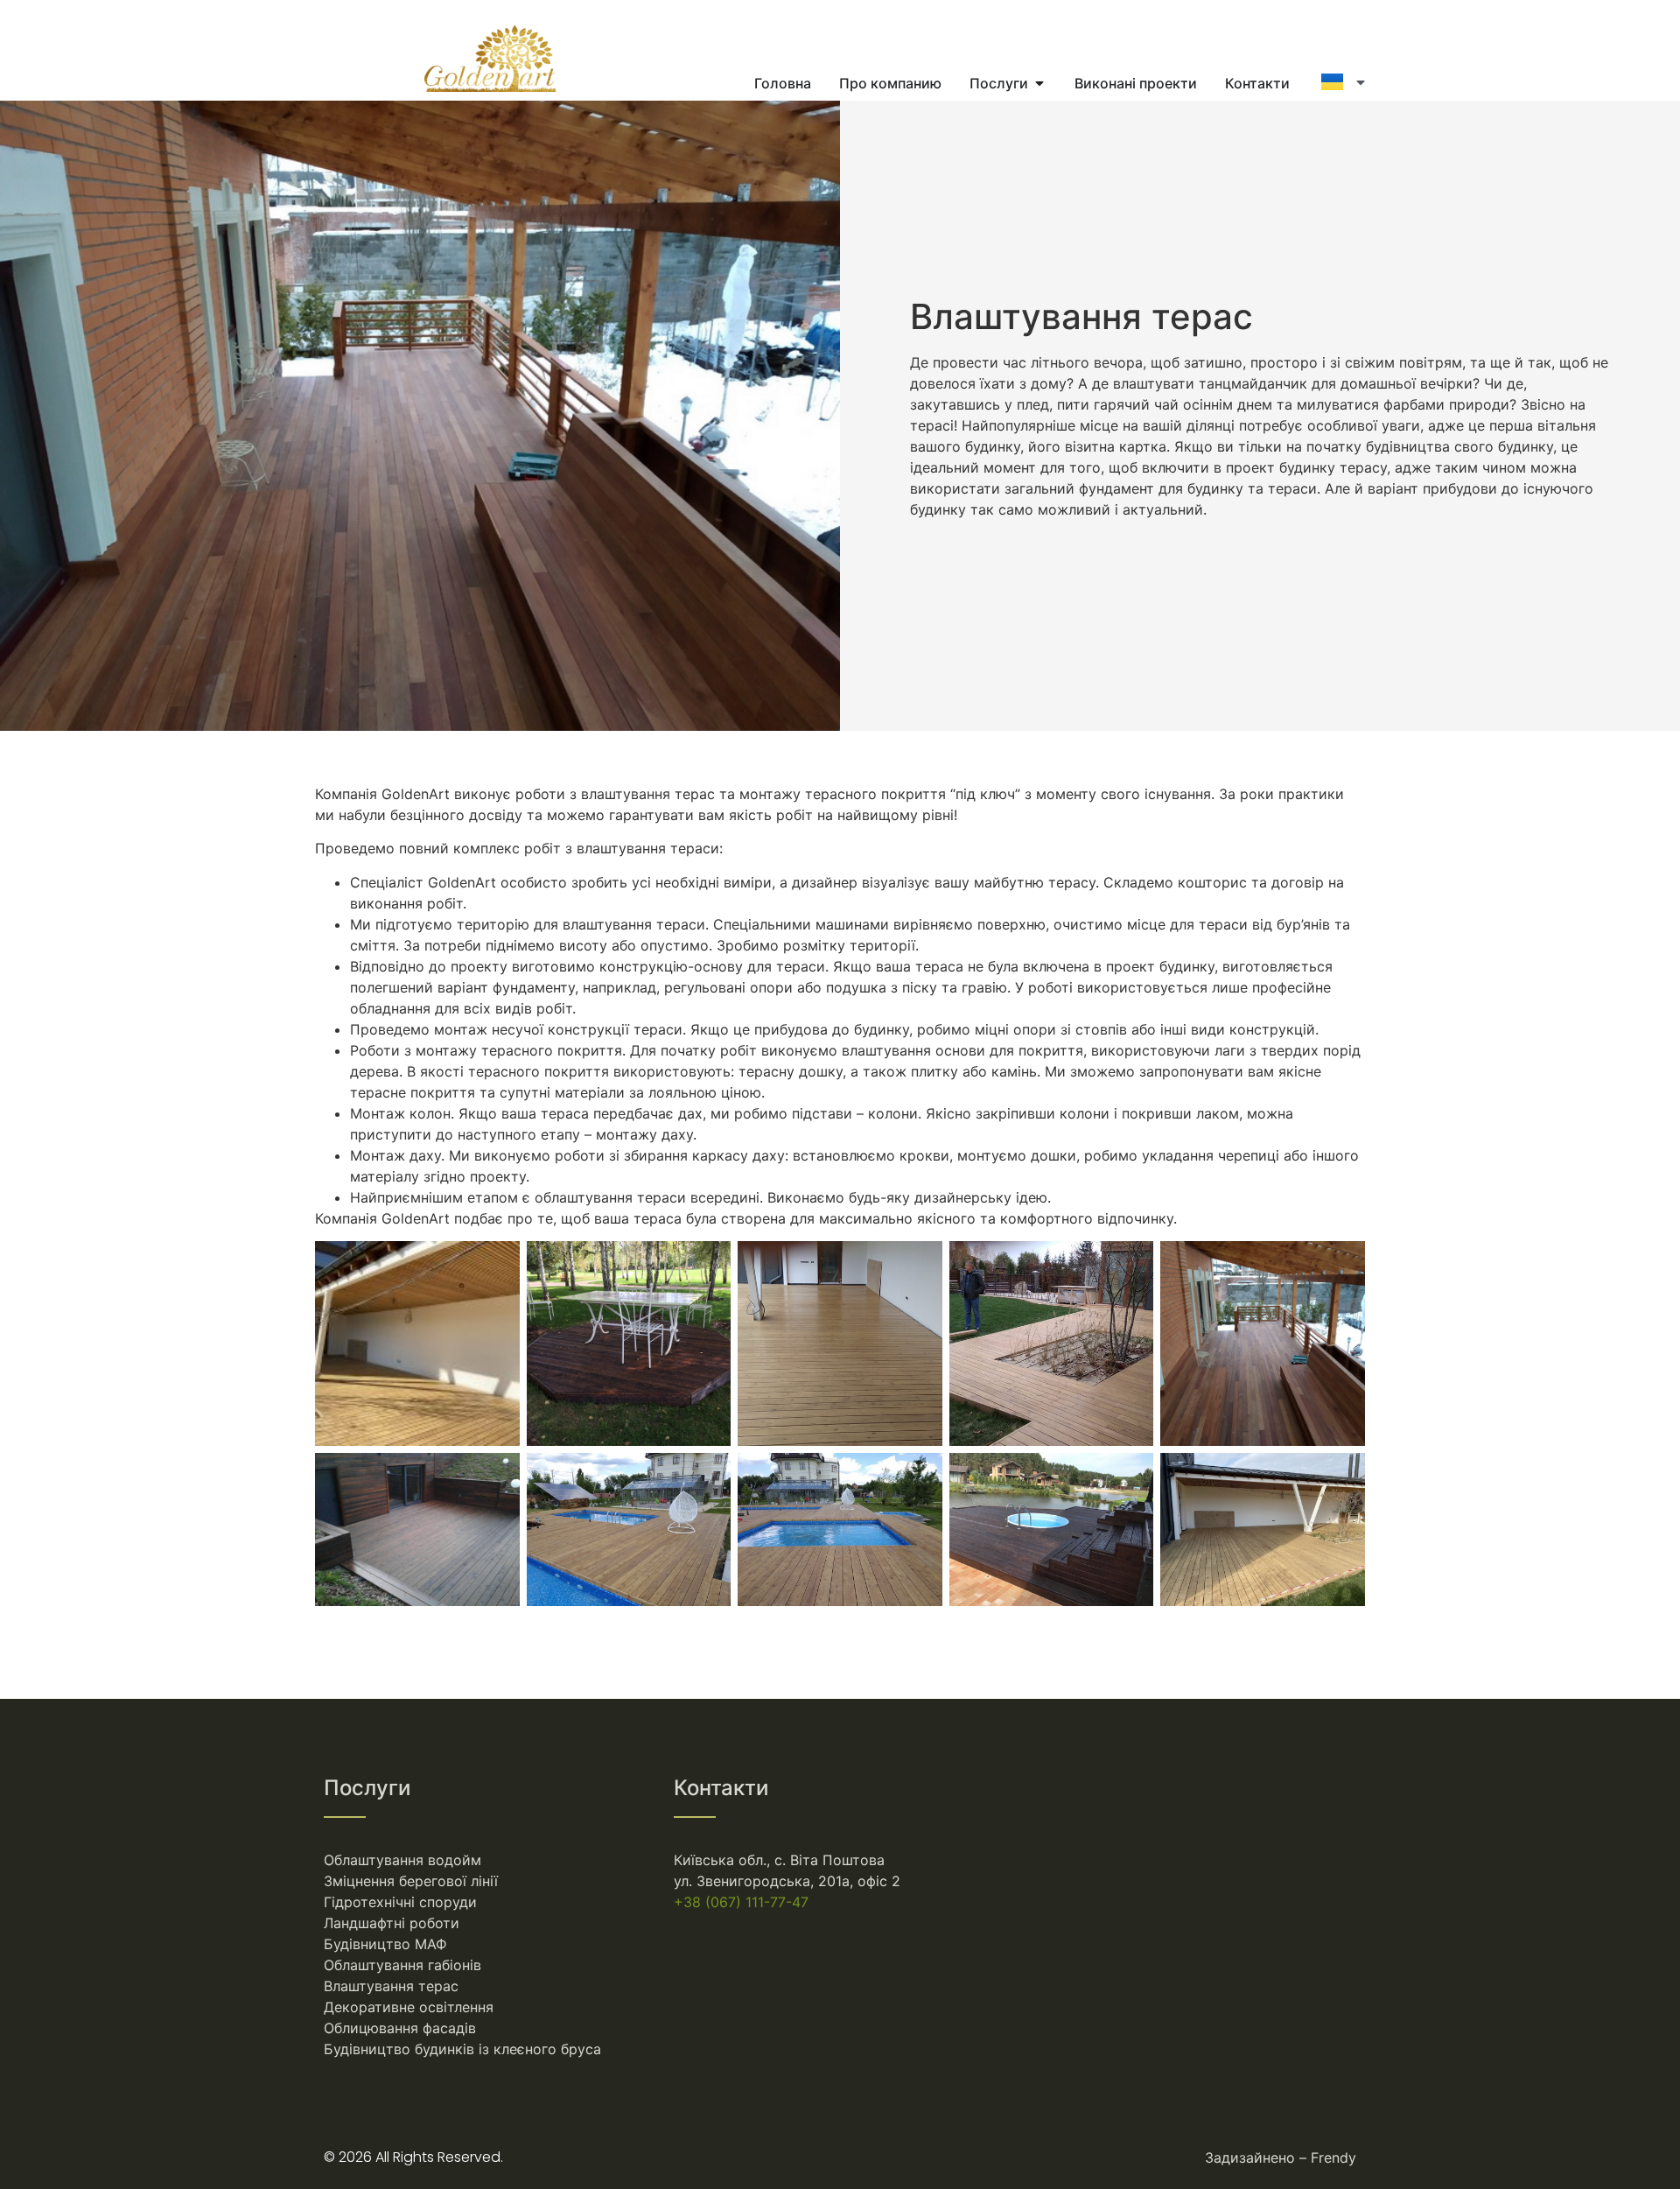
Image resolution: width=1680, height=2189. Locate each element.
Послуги (999, 83)
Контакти (1257, 83)
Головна (783, 83)
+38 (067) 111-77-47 (741, 1902)
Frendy (1333, 2157)
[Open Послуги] (1039, 83)
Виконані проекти (1136, 83)
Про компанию (890, 83)
